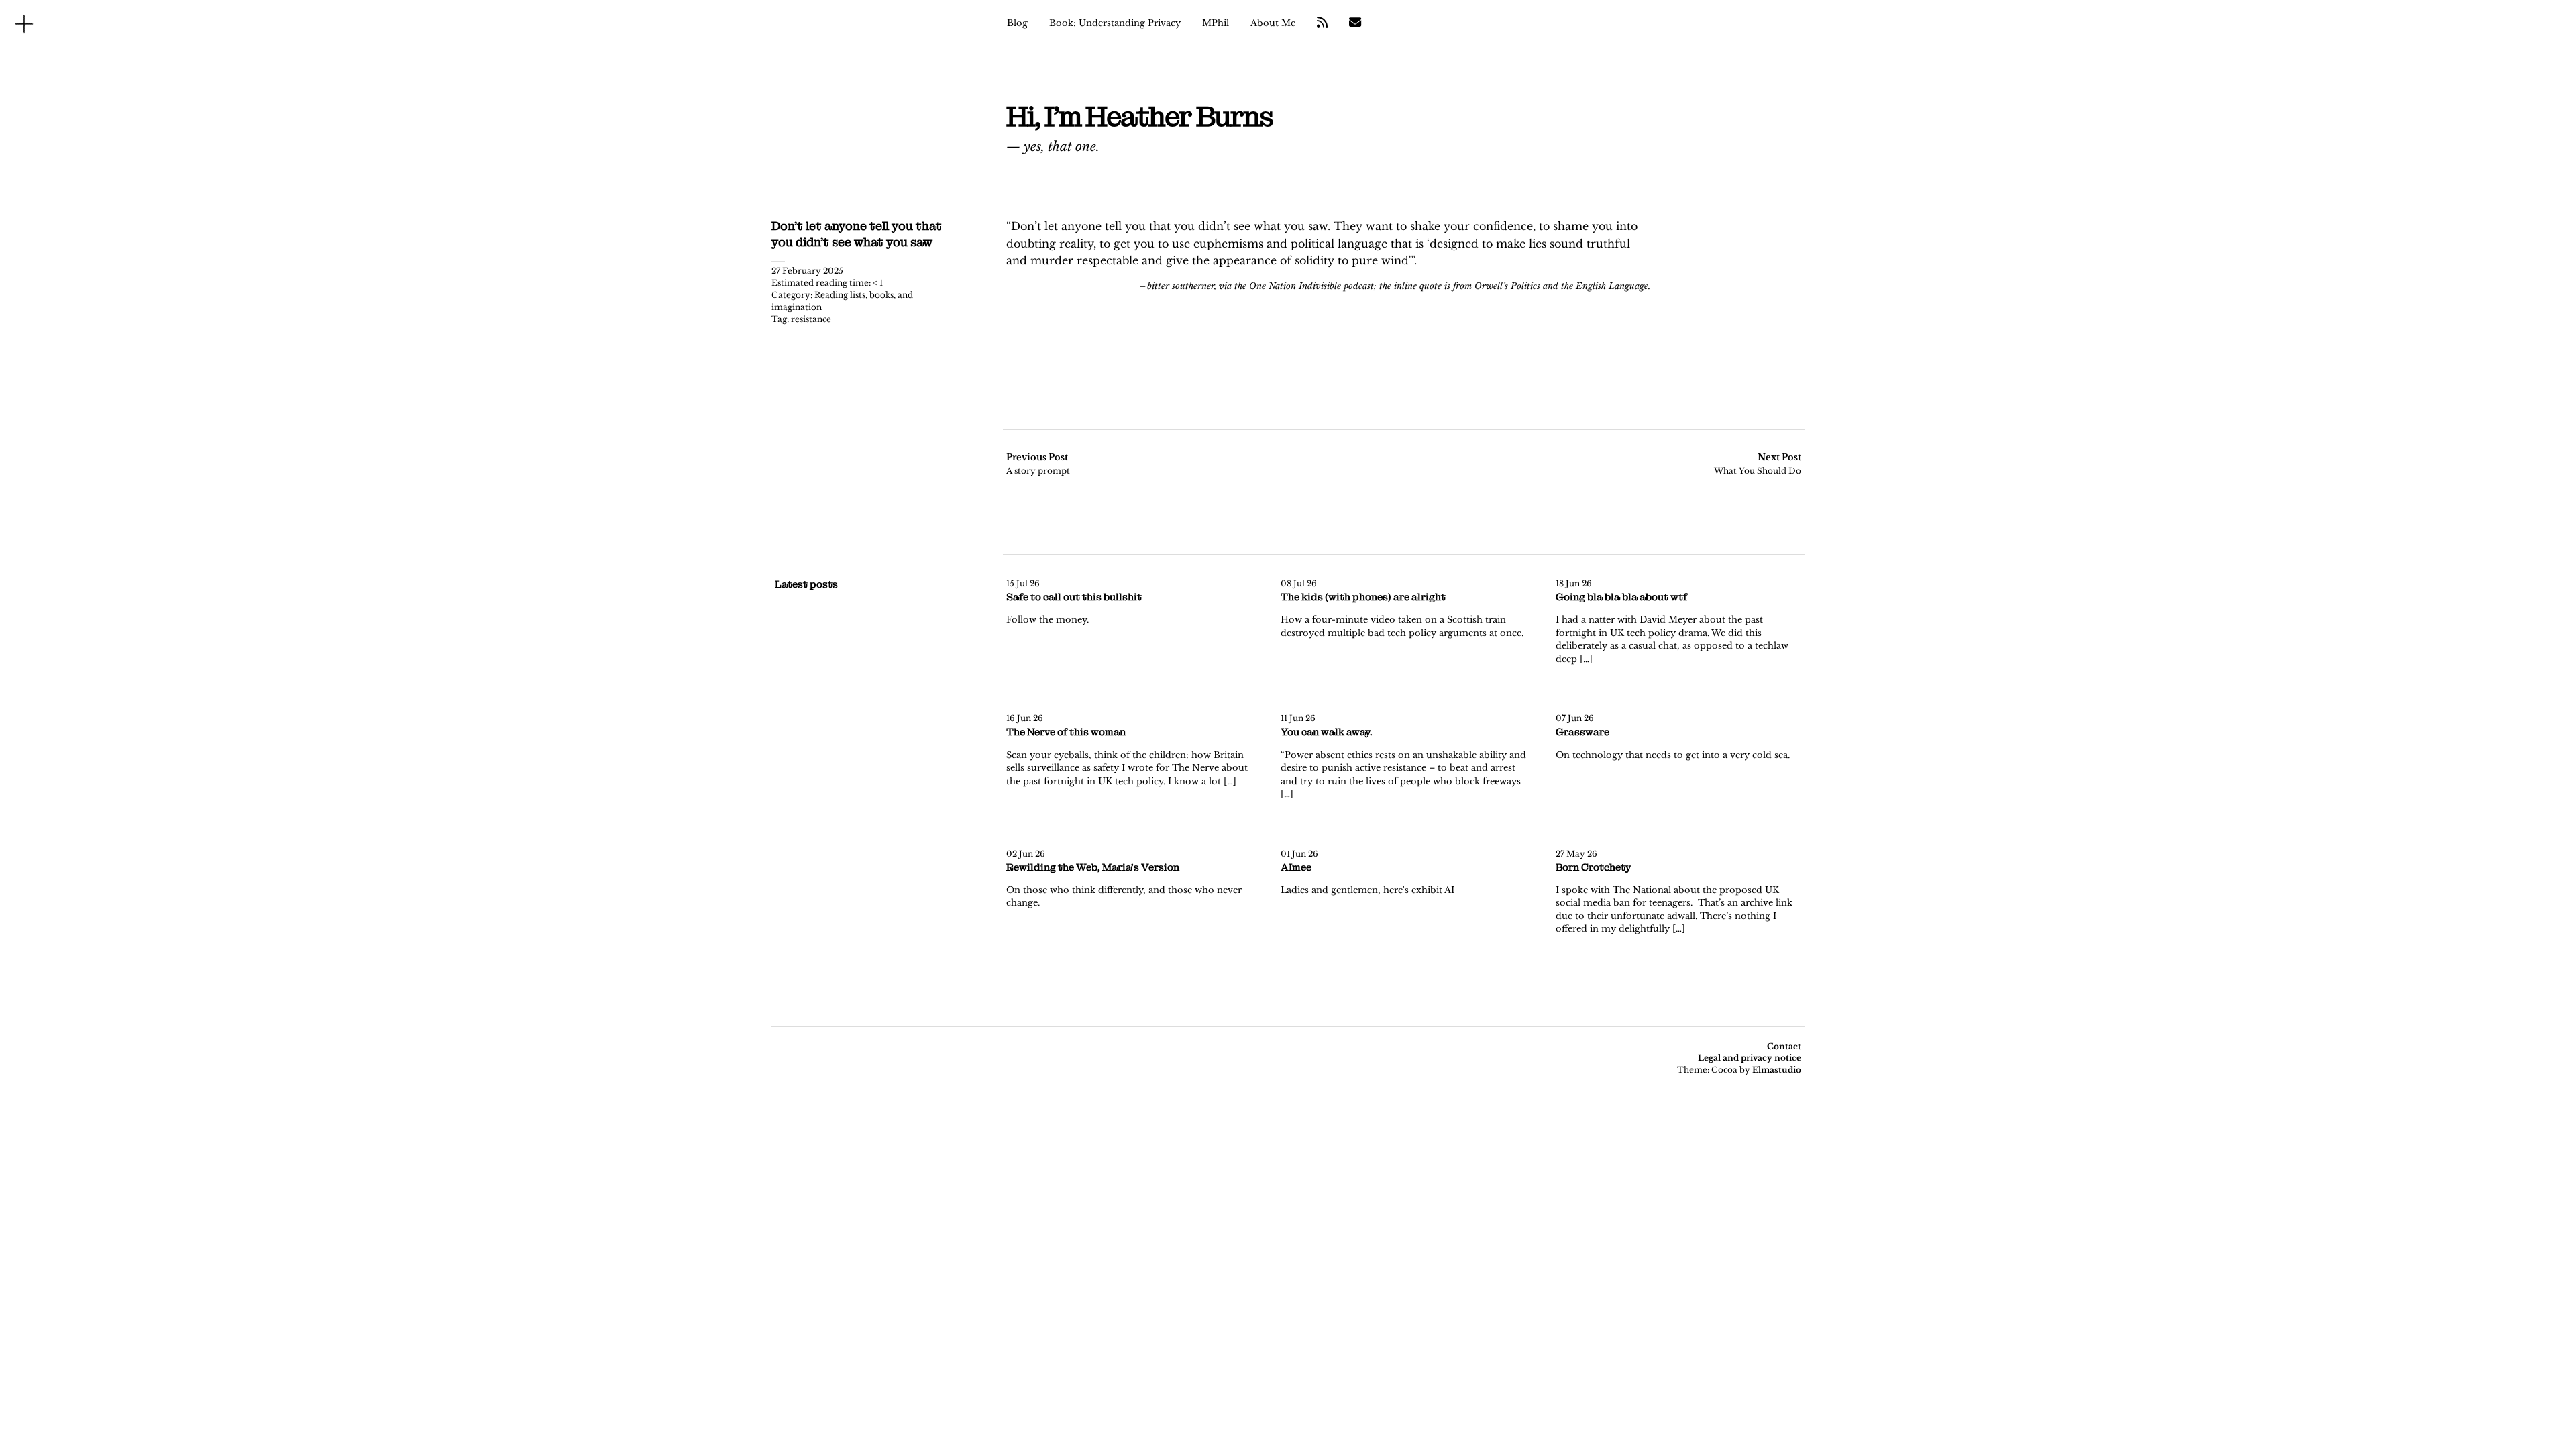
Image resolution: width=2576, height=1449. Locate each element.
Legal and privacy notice (1750, 1058)
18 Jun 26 (1574, 583)
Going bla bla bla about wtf (1621, 597)
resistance (811, 319)
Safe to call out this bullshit (1074, 597)
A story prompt (1038, 464)
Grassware (1582, 732)
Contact (1784, 1046)
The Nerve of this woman (1066, 732)
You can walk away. (1327, 732)
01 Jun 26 (1299, 854)
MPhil (1216, 23)
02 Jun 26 (1026, 854)
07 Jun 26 (1575, 718)
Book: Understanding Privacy (1115, 23)
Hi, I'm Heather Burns (1139, 117)
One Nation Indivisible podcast (1311, 286)
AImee (1296, 867)
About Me (1273, 23)
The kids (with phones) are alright (1363, 597)
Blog (1017, 23)
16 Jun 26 (1025, 718)
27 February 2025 (807, 271)
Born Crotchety (1593, 867)
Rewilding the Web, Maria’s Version (1093, 867)
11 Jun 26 (1298, 718)
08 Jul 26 (1299, 583)
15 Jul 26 (1023, 583)
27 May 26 (1576, 854)
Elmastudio (1777, 1070)
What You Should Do (1758, 464)
